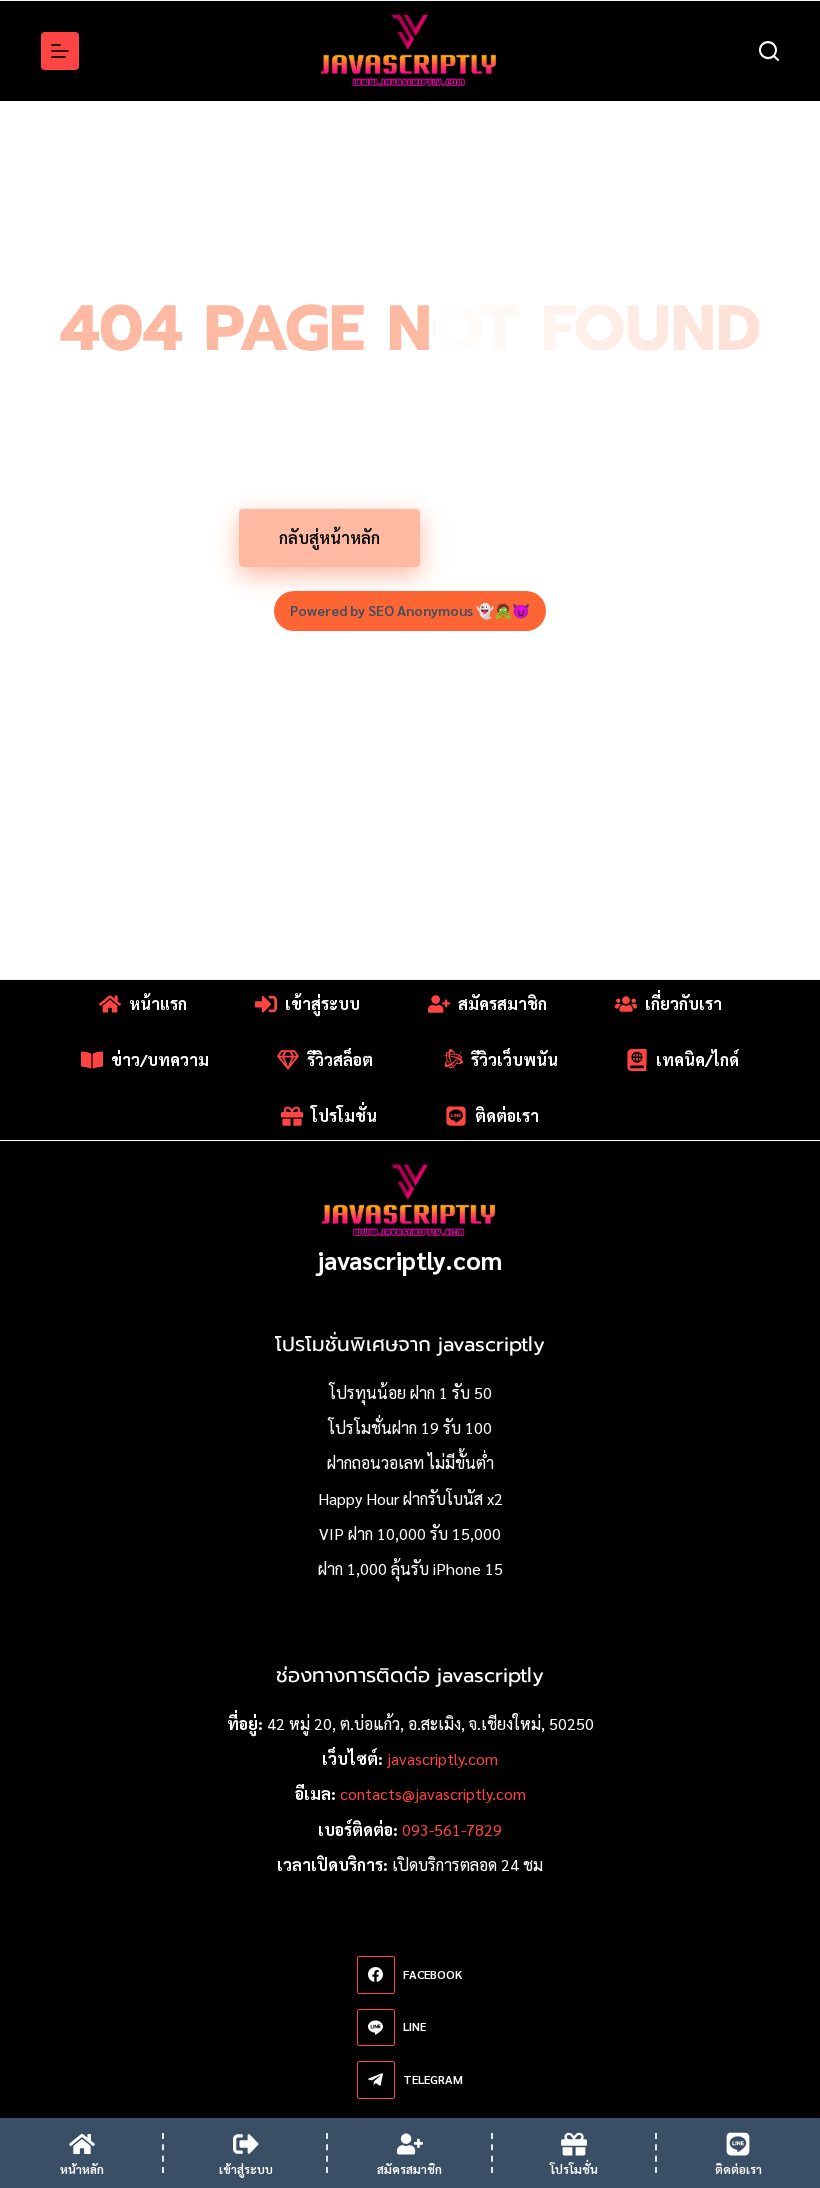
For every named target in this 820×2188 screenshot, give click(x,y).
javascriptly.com (409, 1259)
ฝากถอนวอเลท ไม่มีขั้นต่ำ (410, 1462)
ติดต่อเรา (507, 1115)
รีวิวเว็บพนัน (514, 1059)
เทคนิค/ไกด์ (697, 1059)
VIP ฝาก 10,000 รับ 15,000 (410, 1533)
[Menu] (60, 51)
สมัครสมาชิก (502, 1003)
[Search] (769, 51)
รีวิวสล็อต (340, 1059)
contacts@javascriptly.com (433, 1793)
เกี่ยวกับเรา (683, 1003)
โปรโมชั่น (508, 537)
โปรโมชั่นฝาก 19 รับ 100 (410, 1427)
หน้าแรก (158, 1003)
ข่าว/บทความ (160, 1059)
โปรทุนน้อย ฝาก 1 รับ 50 (410, 1392)
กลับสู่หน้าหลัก (329, 537)
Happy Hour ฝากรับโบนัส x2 (410, 1498)
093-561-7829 (452, 1829)
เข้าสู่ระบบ (322, 1003)
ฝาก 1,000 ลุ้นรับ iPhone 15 (410, 1568)
